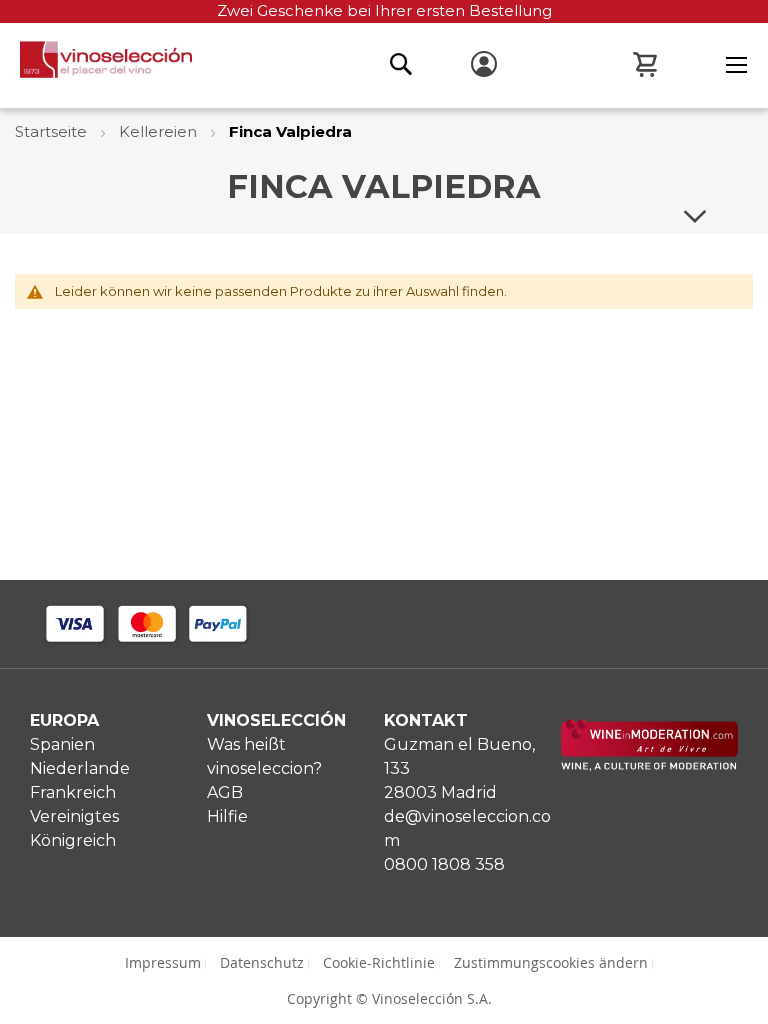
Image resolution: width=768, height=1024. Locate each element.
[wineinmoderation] (649, 765)
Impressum (163, 962)
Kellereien (160, 131)
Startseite (53, 131)
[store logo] (96, 65)
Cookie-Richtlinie (379, 962)
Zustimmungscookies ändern (551, 962)
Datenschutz (262, 962)
